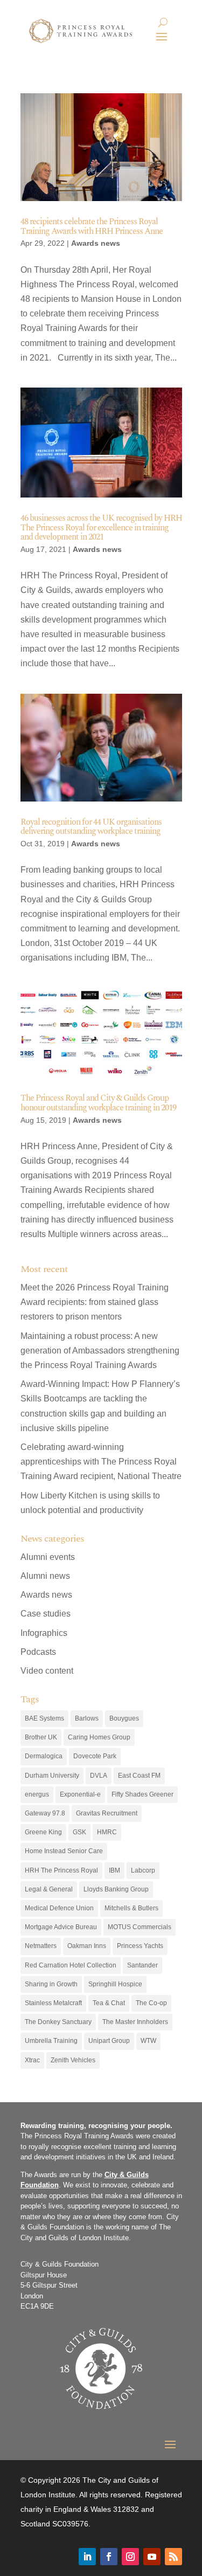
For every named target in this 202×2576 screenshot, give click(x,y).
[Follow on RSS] (173, 2557)
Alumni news (45, 1576)
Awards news (96, 243)
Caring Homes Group (99, 1737)
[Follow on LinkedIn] (87, 2557)
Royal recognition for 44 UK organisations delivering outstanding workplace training (91, 827)
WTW (148, 2041)
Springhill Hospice (115, 1984)
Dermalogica (44, 1756)
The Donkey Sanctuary (58, 2022)
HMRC (107, 1832)
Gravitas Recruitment (107, 1813)
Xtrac (32, 2060)
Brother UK (41, 1737)
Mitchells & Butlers (131, 1908)
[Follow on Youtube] (152, 2557)
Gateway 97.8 (45, 1813)
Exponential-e (80, 1794)
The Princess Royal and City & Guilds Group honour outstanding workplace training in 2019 (98, 1103)
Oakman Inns (87, 1946)
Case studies (46, 1614)
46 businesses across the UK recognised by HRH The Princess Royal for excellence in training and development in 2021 (101, 527)
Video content (47, 1671)
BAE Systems (44, 1718)
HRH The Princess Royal (61, 1870)
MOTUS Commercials (140, 1927)
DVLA (99, 1776)
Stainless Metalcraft (53, 2003)
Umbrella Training (51, 2041)
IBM (114, 1870)
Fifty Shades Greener (142, 1794)
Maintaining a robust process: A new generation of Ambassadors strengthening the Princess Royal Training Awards (100, 1351)
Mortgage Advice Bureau (61, 1927)
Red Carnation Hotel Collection (71, 1965)
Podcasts (38, 1652)
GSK (79, 1832)
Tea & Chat (109, 2003)
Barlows (87, 1718)
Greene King (43, 1832)
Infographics (44, 1633)
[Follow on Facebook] (109, 2557)
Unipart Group (109, 2041)
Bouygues (124, 1718)
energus (37, 1794)
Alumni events (48, 1557)
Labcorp (143, 1870)
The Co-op (151, 2003)
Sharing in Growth (51, 1984)
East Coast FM (139, 1776)
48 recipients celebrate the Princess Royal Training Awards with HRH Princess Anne (92, 226)
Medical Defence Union (59, 1908)
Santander (142, 1965)
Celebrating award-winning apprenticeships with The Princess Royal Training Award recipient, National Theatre (101, 1462)
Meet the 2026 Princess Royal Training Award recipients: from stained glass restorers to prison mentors (95, 1302)
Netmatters (41, 1946)
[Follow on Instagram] (130, 2557)
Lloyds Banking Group (116, 1889)
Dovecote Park (95, 1756)
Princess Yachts (140, 1946)
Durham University (52, 1776)
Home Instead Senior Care (64, 1851)
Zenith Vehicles (73, 2060)
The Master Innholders (135, 2022)
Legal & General (49, 1889)
